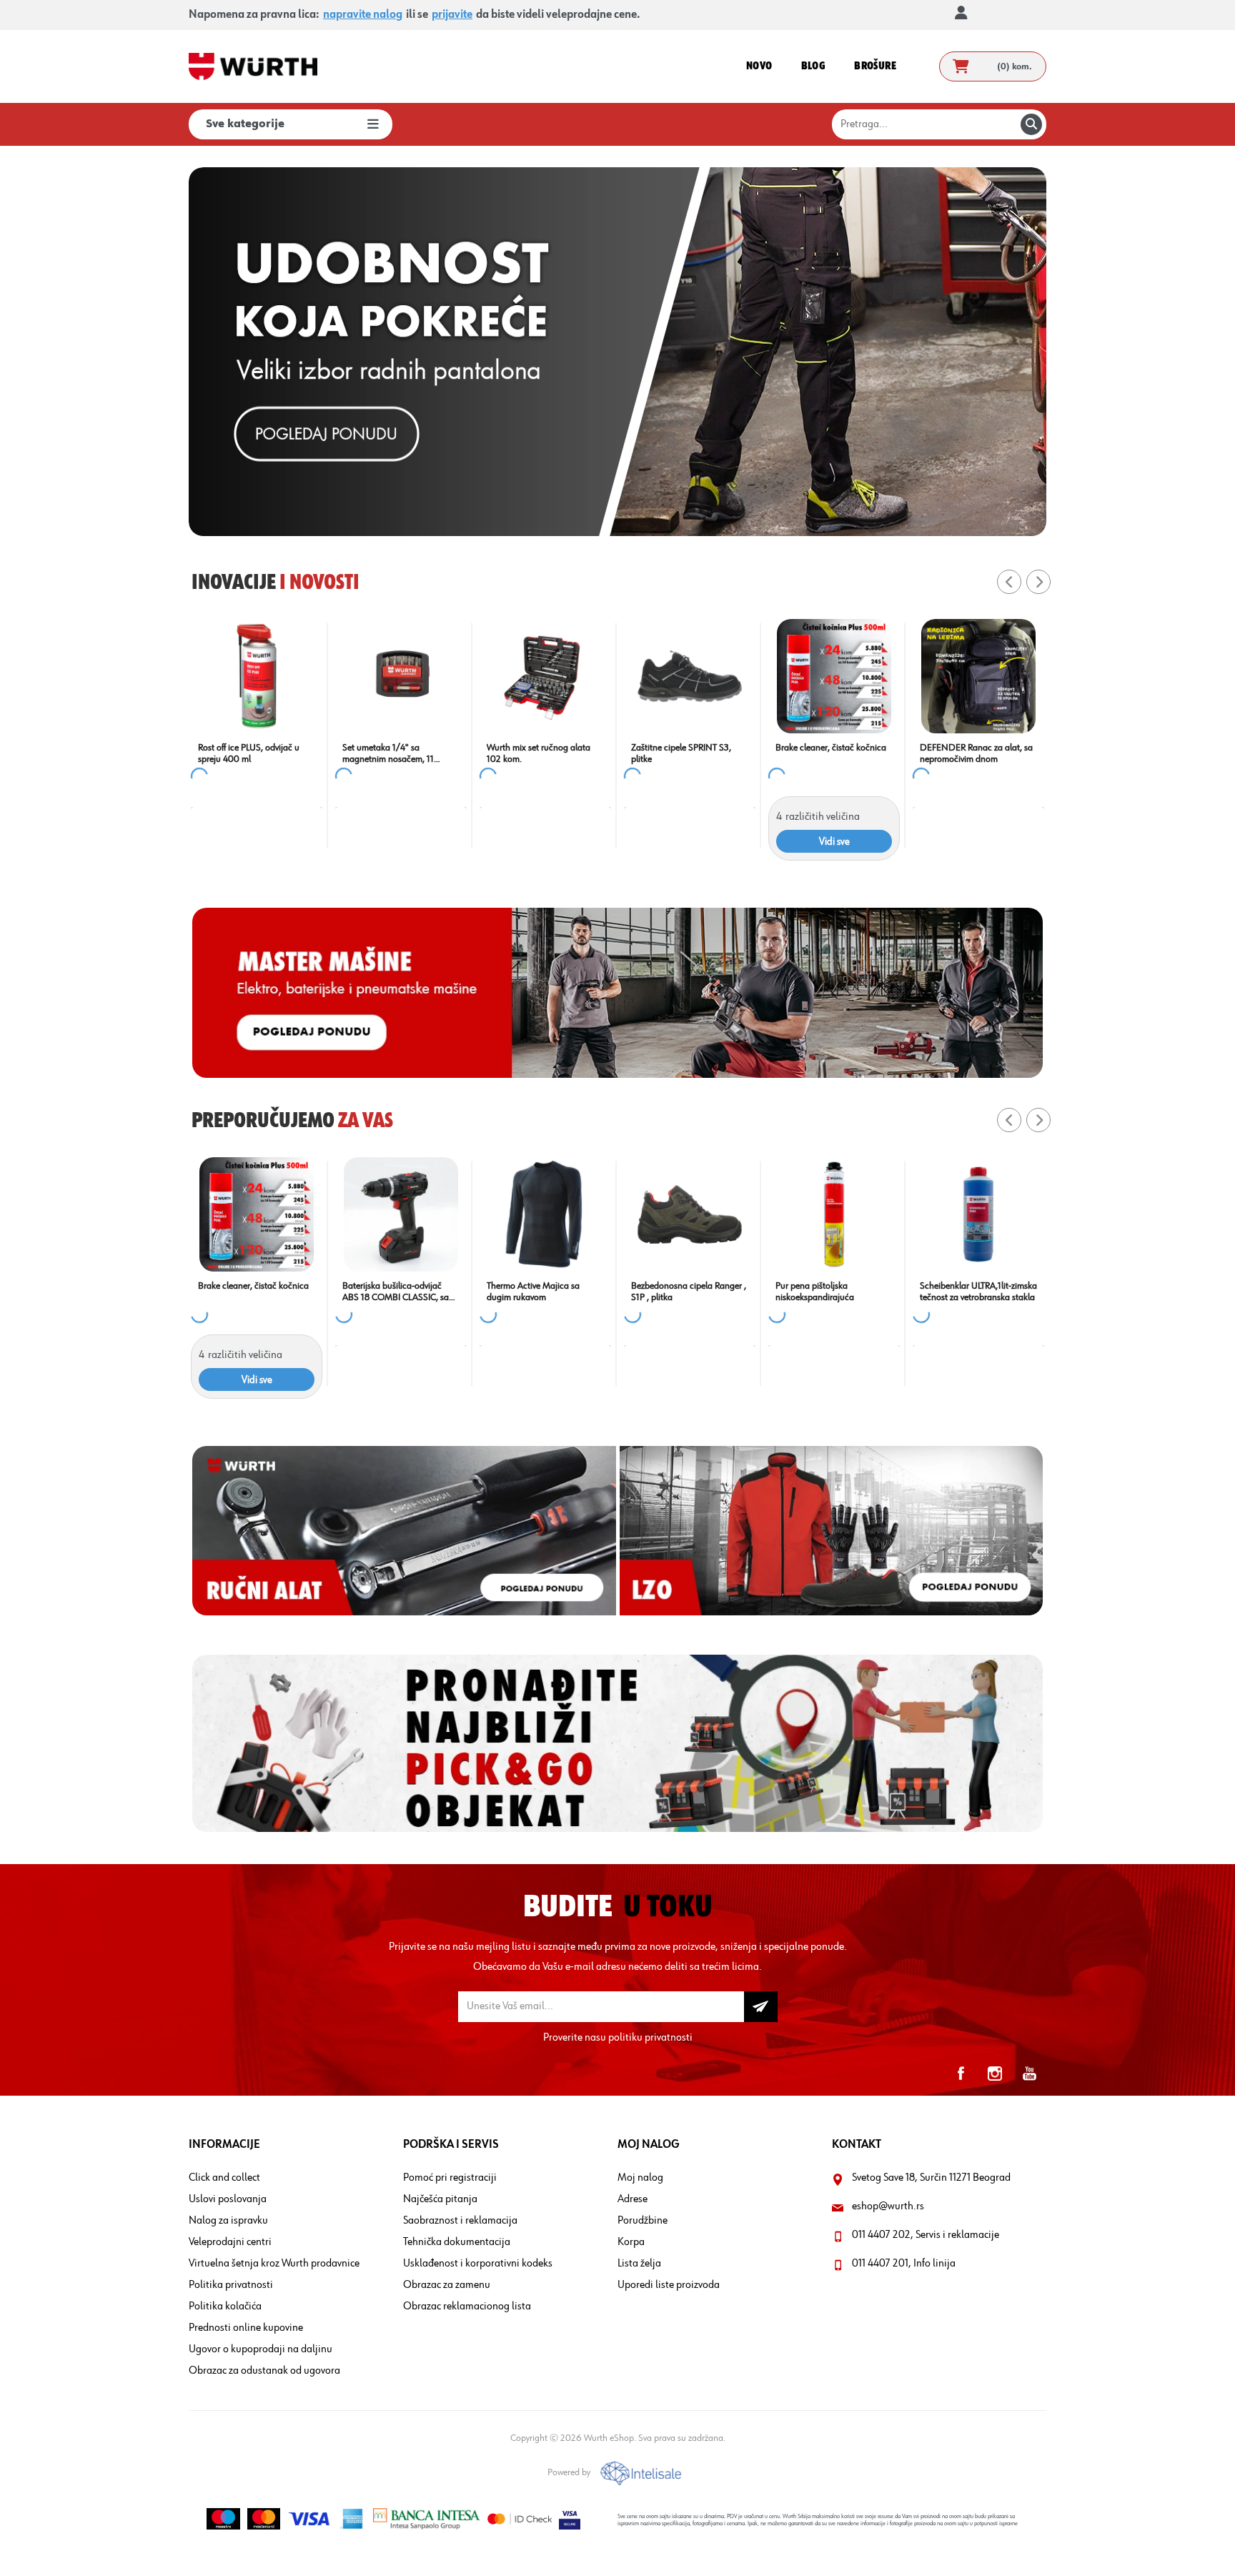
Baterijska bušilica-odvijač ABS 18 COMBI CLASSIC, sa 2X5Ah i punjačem (829, 1292)
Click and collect (224, 2178)
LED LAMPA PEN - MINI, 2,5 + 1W (697, 753)
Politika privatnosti (231, 2285)
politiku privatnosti (650, 2038)
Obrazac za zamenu (447, 2285)
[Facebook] (961, 2074)
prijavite (452, 15)
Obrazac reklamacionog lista (467, 2307)
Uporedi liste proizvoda (669, 2285)
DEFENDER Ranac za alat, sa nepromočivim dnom (551, 753)
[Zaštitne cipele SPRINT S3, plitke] (264, 676)
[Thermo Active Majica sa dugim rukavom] (978, 1214)
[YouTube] (1029, 2074)
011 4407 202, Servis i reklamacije (926, 2235)
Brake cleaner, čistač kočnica (406, 748)
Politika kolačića (225, 2307)
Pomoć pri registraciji (450, 2178)
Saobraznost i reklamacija (460, 2221)
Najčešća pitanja (440, 2199)
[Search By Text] (1031, 124)
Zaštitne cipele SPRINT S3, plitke (256, 753)
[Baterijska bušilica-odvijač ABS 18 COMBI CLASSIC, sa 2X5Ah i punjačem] (834, 1214)
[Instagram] (995, 2074)
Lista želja (639, 2264)
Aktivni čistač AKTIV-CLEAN (539, 1286)
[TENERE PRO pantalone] (401, 1214)
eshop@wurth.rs (888, 2206)
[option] (617, 352)
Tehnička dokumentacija (457, 2242)
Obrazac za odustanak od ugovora (264, 2371)
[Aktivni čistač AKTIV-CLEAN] (545, 1214)
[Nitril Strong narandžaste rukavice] (842, 676)
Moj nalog (640, 2178)
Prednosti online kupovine (246, 2328)
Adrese (633, 2199)
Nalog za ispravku (228, 2221)
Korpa (631, 2242)
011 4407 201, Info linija (904, 2264)
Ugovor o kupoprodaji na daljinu (261, 2349)
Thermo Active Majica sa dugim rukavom (966, 1292)
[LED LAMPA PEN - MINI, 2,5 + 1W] (698, 676)
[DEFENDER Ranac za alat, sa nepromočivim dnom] (553, 676)
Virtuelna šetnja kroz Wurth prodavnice (274, 2264)
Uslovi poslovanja (228, 2199)
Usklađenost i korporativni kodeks (478, 2264)
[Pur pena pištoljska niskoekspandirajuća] (986, 676)
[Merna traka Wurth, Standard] (257, 1214)
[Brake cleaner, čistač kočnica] (409, 676)
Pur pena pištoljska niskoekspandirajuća (967, 753)
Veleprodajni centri (230, 2242)
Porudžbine (643, 2221)
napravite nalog (363, 15)
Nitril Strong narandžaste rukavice (832, 753)
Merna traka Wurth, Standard (254, 1286)
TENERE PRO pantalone (388, 1286)
